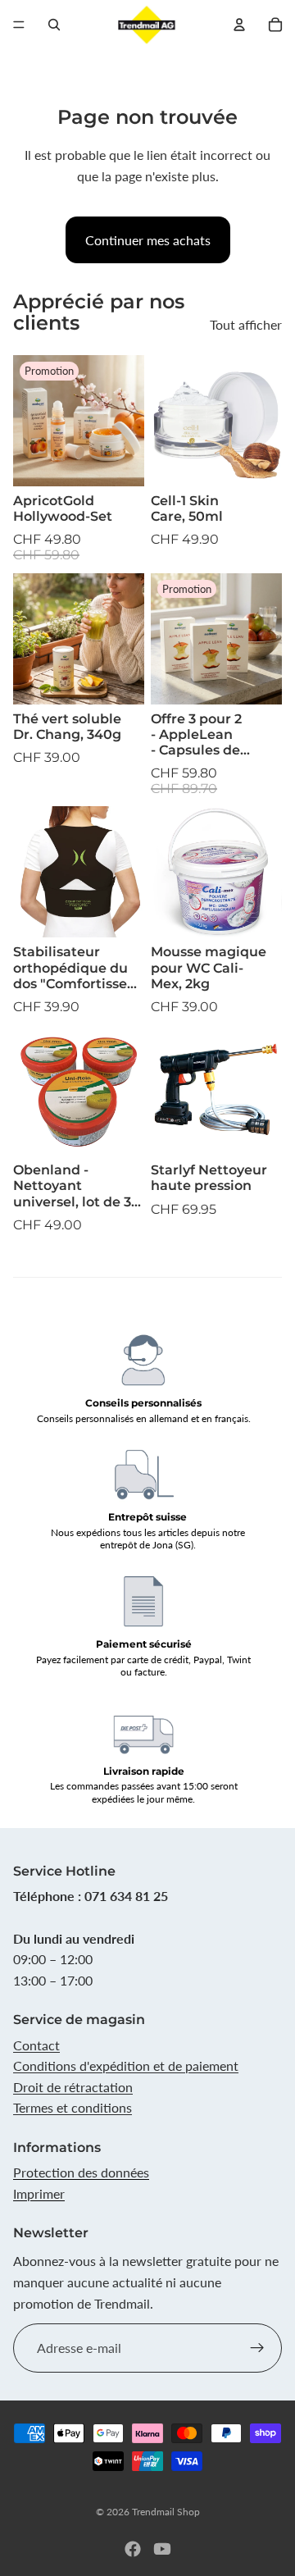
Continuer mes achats (148, 240)
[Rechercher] (54, 25)
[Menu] (19, 25)
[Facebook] (133, 2549)
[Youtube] (162, 2549)
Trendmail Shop (166, 2512)
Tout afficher (246, 324)
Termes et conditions (73, 2107)
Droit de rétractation (73, 2087)
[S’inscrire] (257, 2348)
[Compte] (239, 25)
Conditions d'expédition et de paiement (126, 2065)
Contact (36, 2045)
